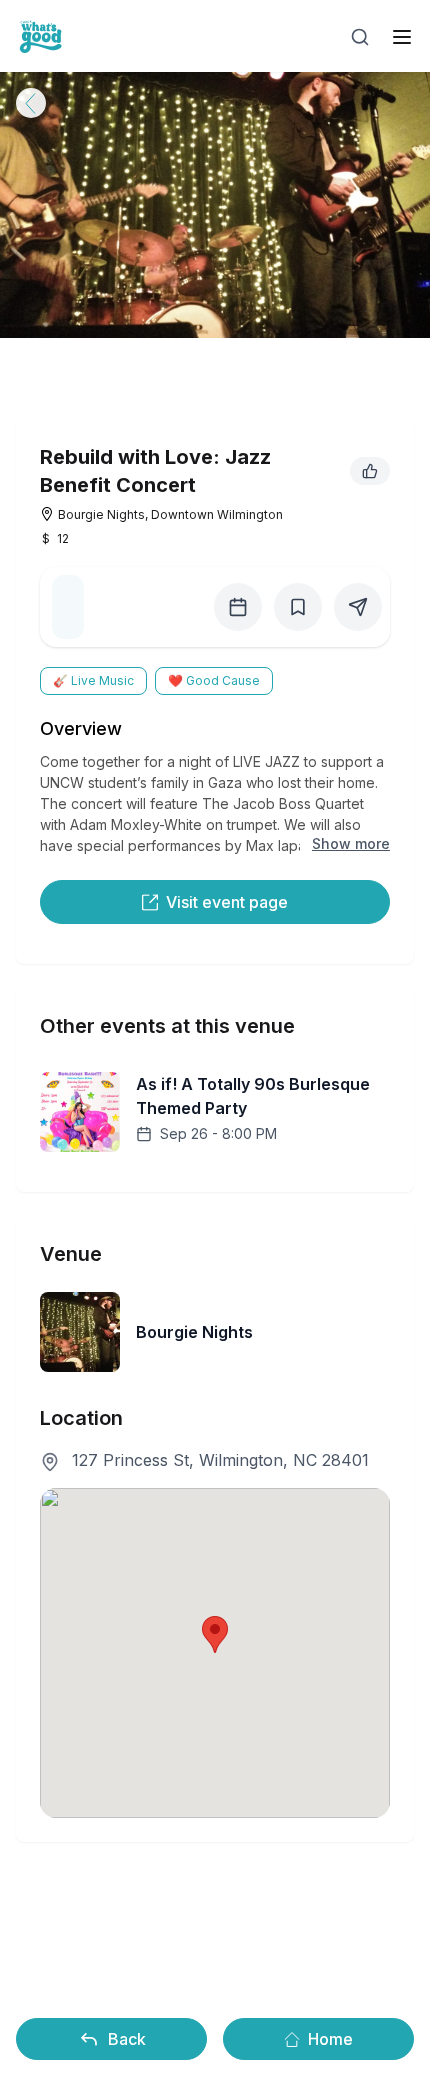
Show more (351, 843)
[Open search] (360, 37)
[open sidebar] (402, 37)
